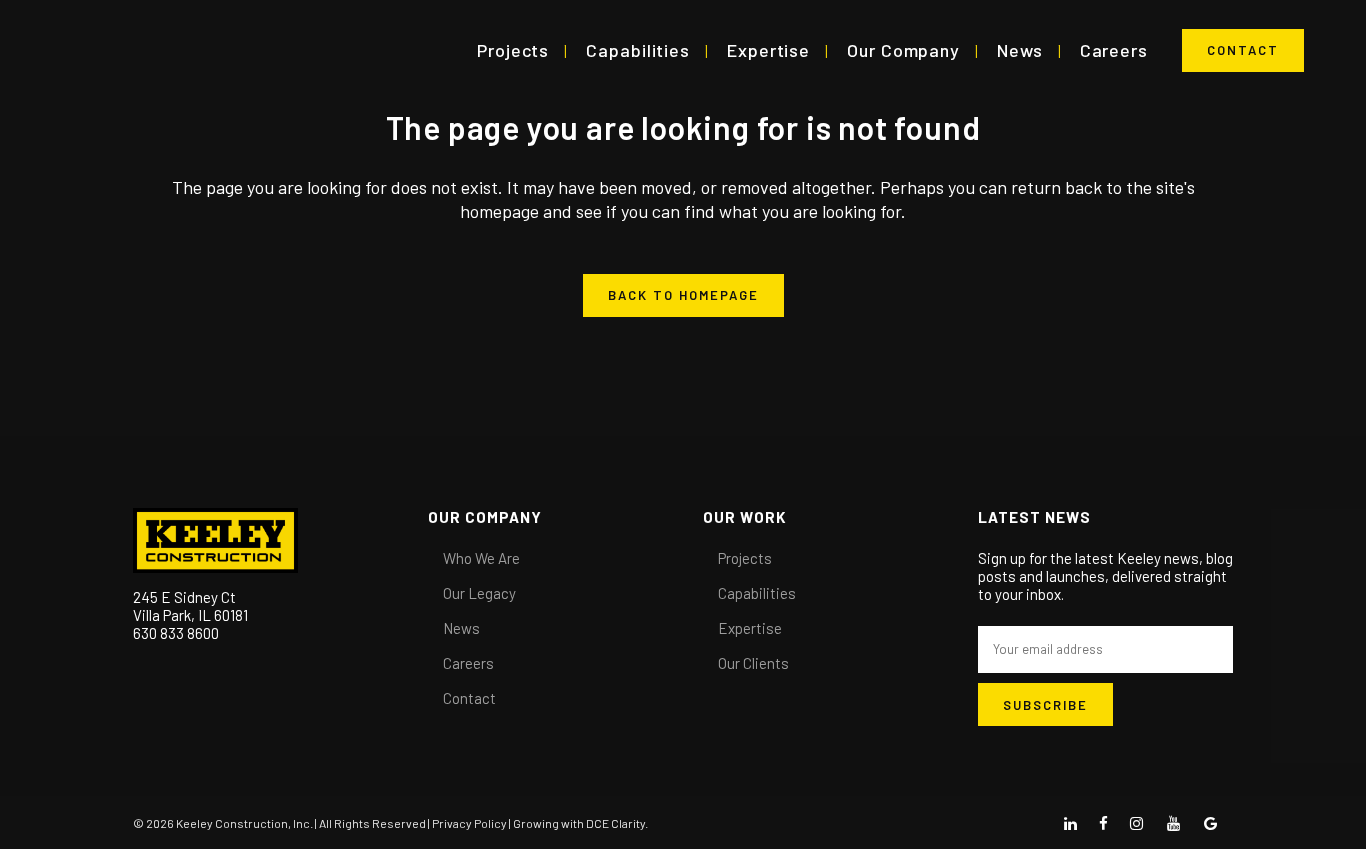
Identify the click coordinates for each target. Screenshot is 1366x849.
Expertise (750, 628)
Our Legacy (479, 593)
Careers (468, 663)
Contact (469, 698)
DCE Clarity (615, 823)
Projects (745, 558)
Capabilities (757, 593)
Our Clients (753, 663)
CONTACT (1243, 50)
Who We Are (481, 558)
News (461, 628)
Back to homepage (683, 295)
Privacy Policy (469, 823)
